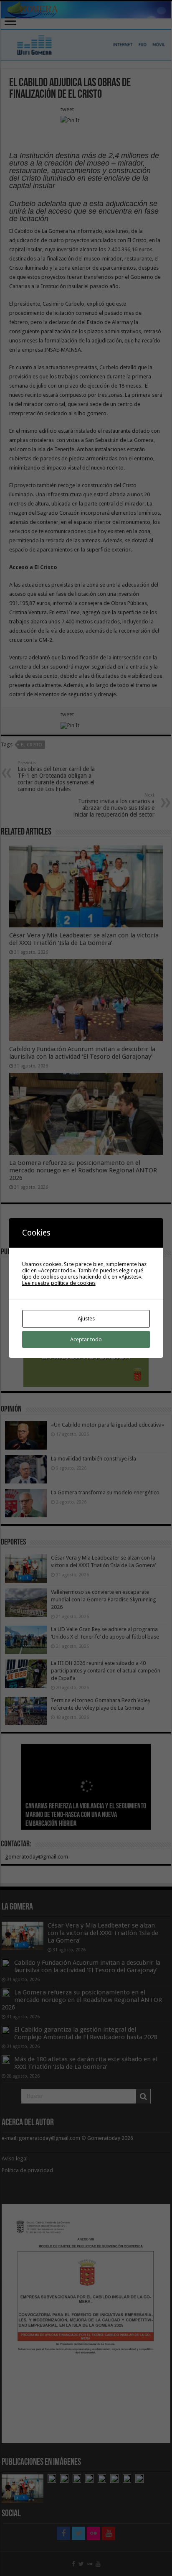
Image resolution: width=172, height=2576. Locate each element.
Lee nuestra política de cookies (59, 1283)
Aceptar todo (86, 1339)
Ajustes (86, 1319)
